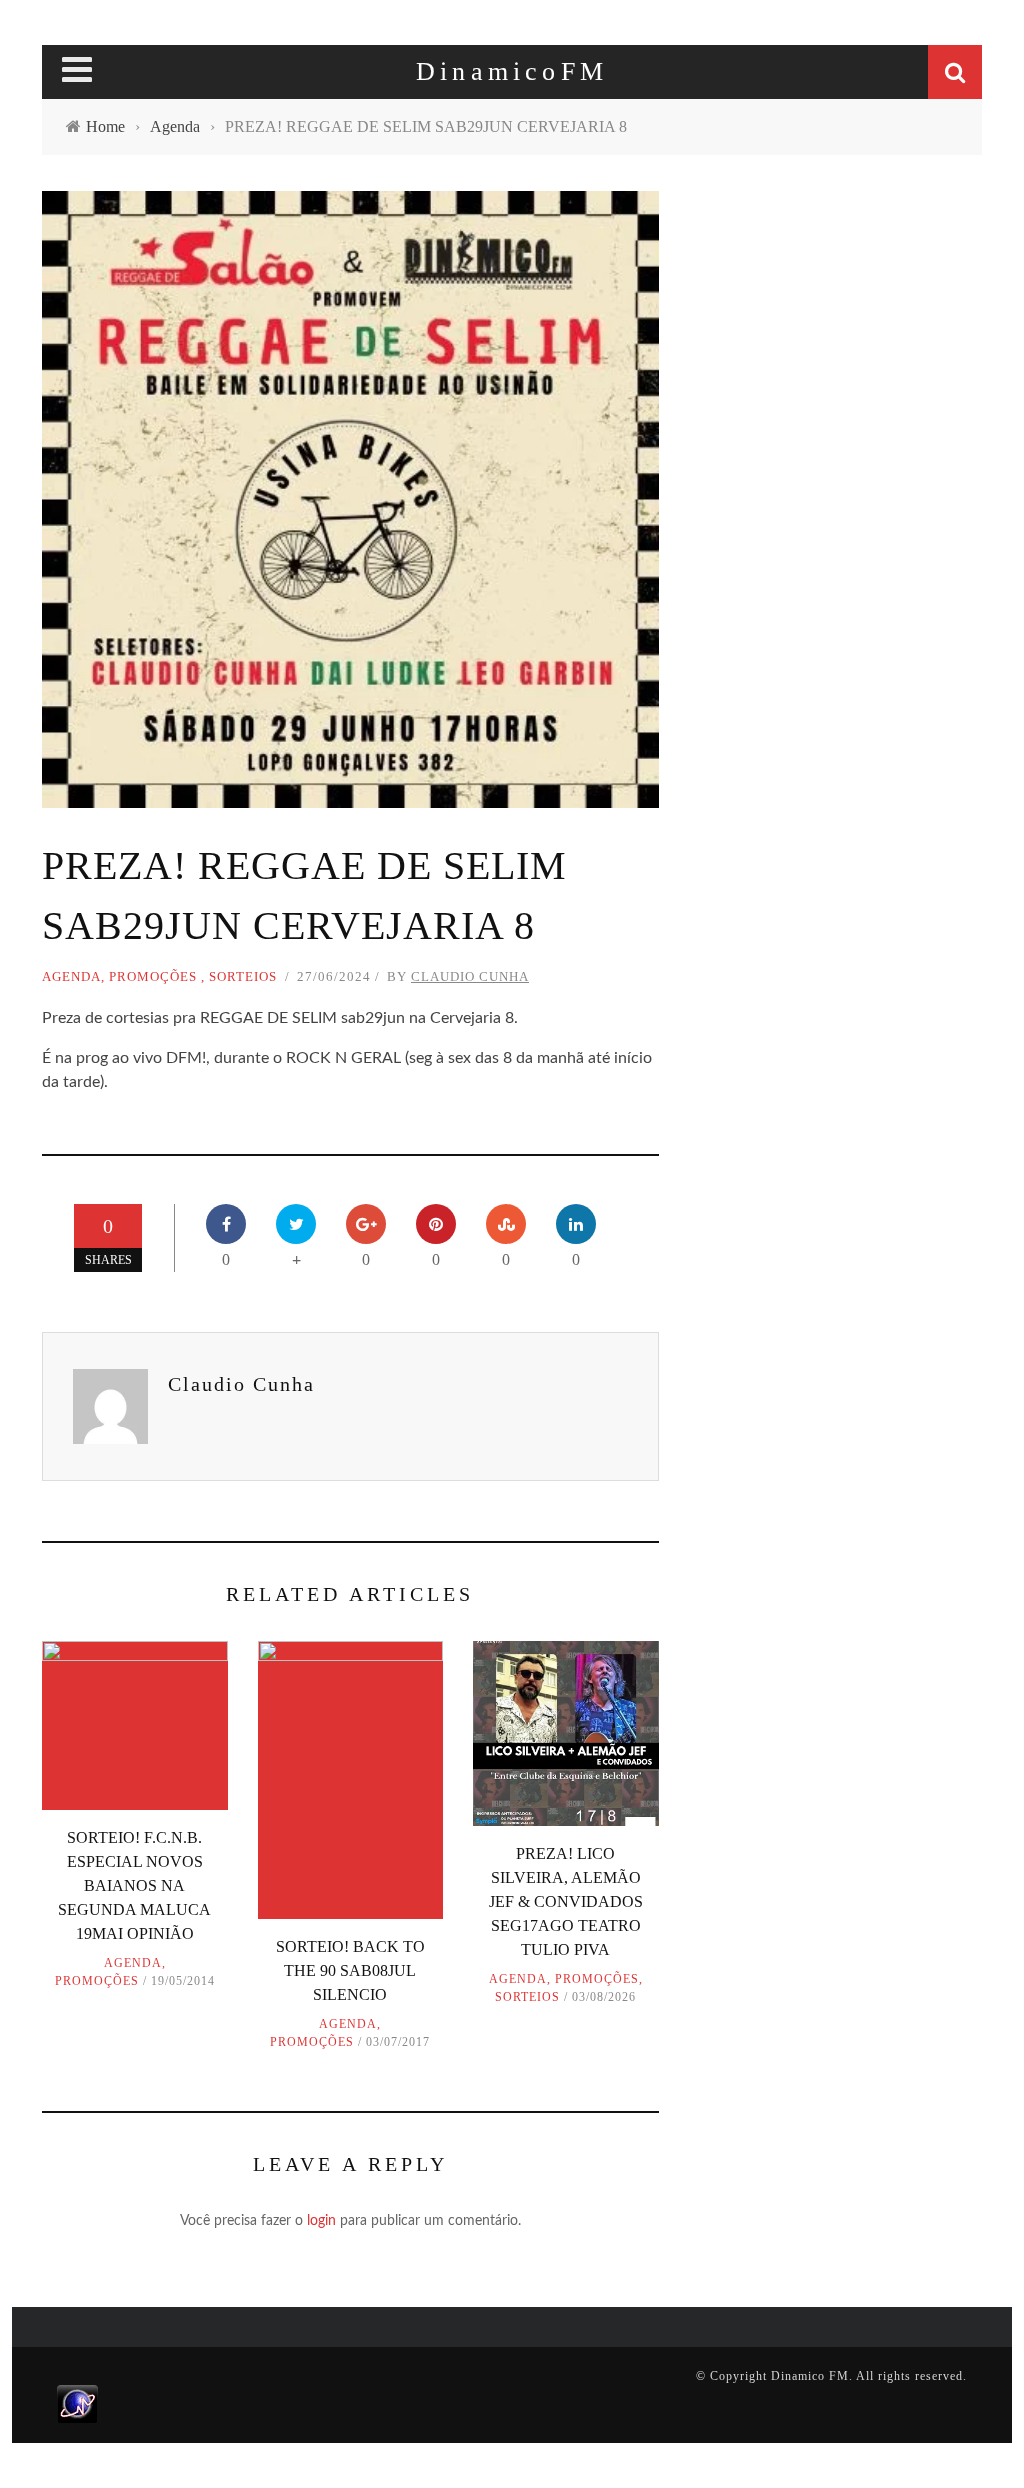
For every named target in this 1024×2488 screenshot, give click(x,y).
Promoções (153, 976)
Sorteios (243, 976)
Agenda (71, 976)
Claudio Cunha (470, 976)
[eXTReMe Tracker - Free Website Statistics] (77, 2403)
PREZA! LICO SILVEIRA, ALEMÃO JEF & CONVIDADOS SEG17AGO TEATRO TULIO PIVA (566, 1901)
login (321, 2221)
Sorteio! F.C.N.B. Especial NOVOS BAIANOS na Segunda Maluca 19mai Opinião (134, 1885)
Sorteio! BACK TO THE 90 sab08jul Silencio (350, 1970)
